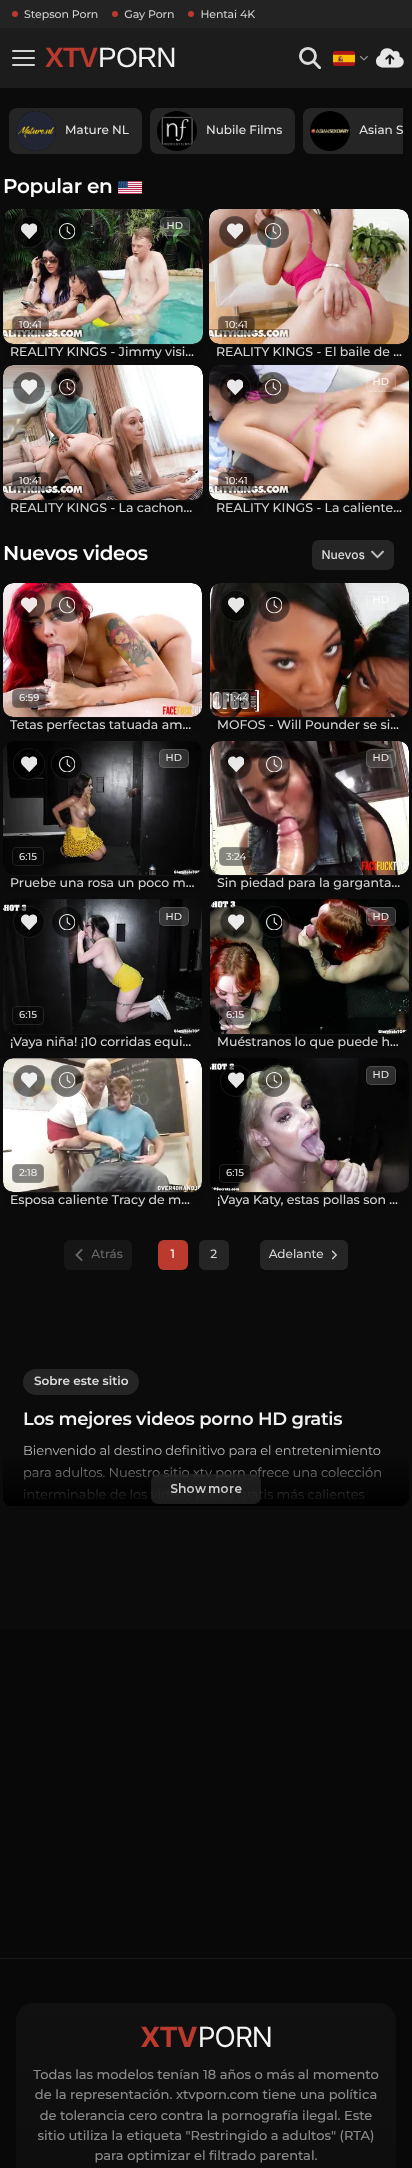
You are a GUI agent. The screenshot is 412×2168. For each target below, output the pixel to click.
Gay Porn (149, 14)
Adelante (296, 1254)
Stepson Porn (61, 14)
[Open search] (309, 58)
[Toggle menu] (23, 58)
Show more (206, 1488)
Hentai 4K (227, 14)
